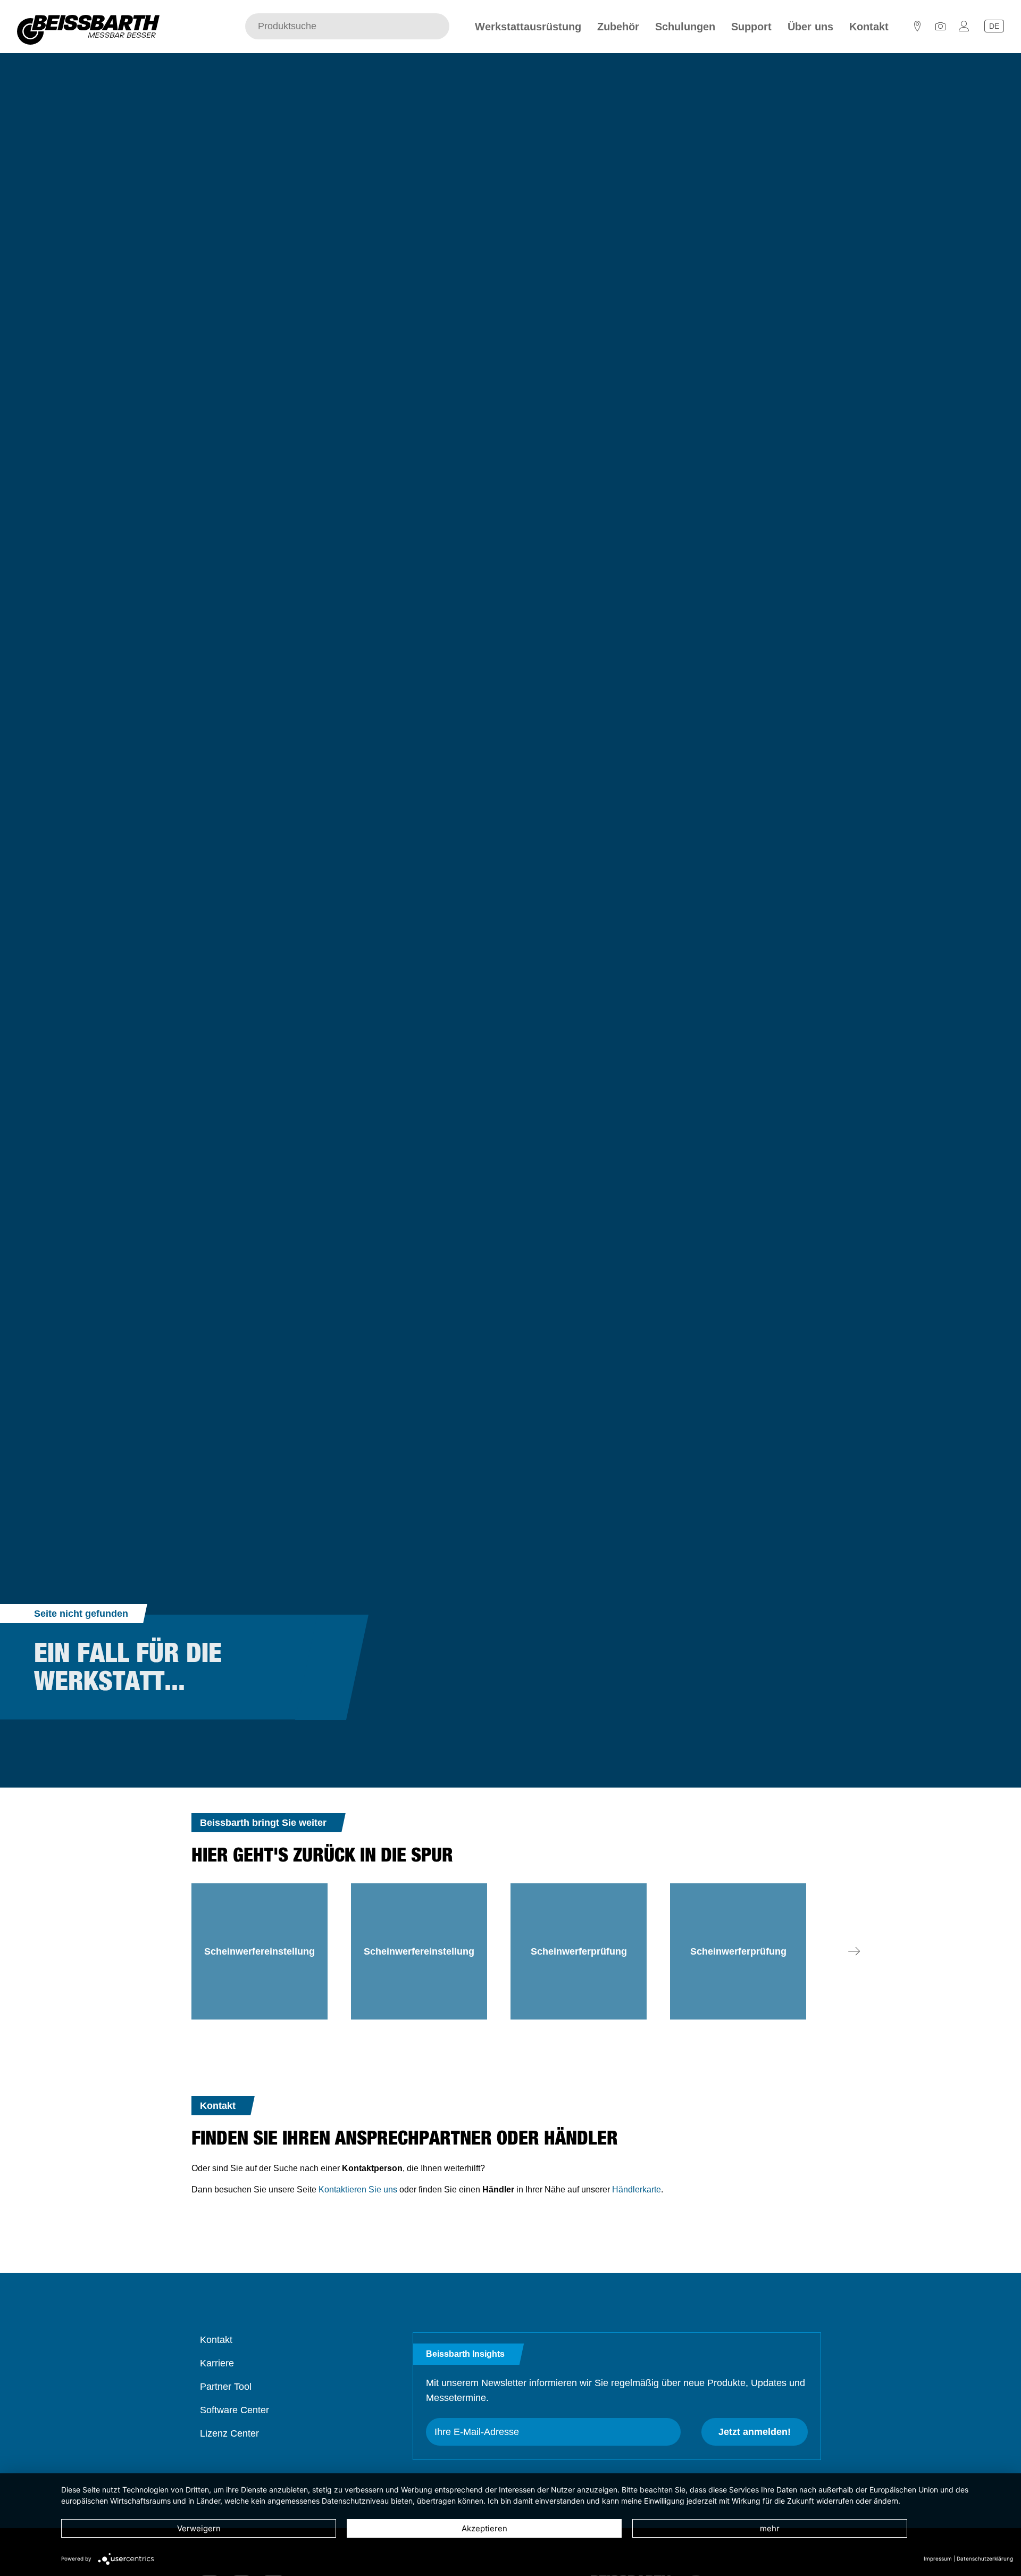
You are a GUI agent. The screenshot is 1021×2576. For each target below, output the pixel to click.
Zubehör (618, 27)
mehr (770, 2528)
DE (994, 26)
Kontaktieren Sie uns (358, 2189)
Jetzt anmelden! (755, 2432)
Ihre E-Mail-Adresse (477, 2432)
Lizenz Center (229, 2433)
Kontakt (869, 27)
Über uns (810, 27)
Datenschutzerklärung (985, 2558)
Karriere (217, 2363)
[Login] (964, 29)
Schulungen (685, 27)
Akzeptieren (484, 2528)
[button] (854, 1951)
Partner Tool (226, 2387)
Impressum (938, 2558)
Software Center (235, 2410)
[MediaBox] (941, 29)
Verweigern (199, 2528)
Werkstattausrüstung (528, 27)
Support (751, 27)
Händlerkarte (637, 2189)
